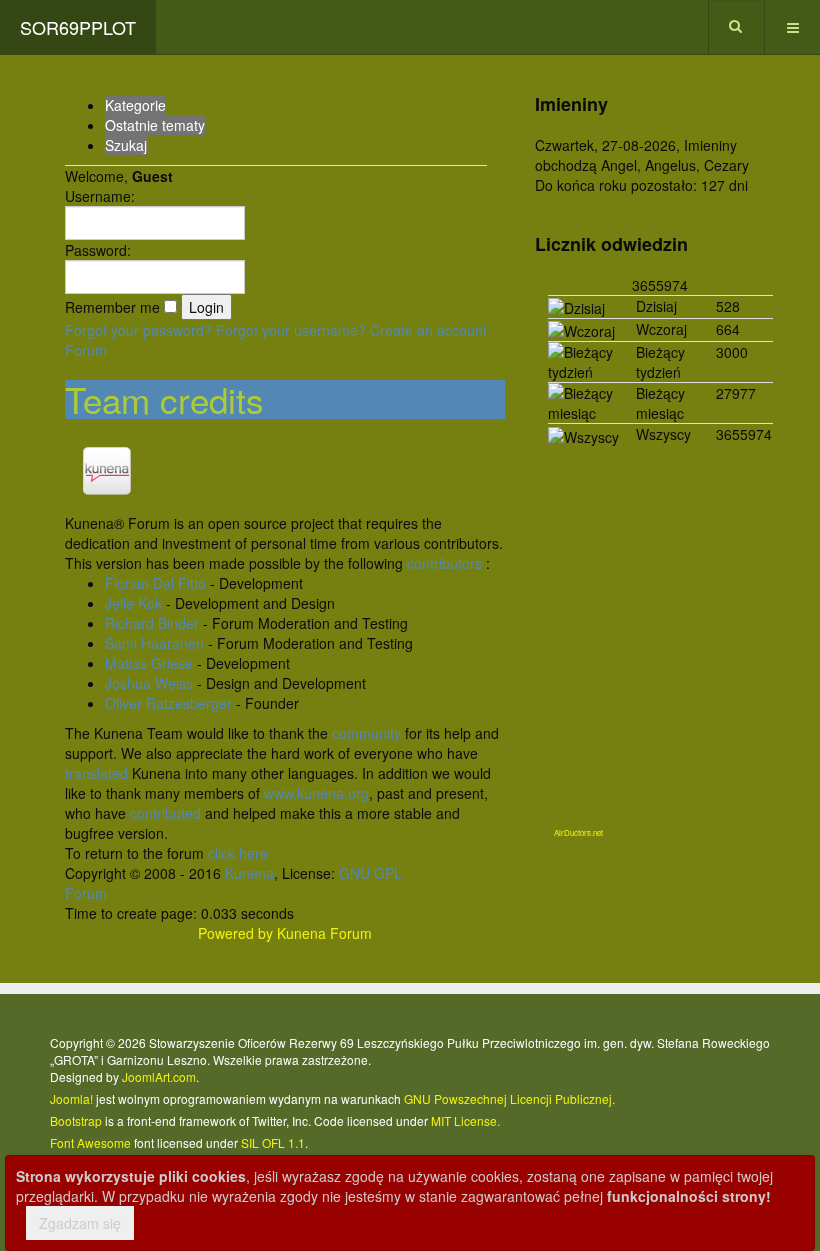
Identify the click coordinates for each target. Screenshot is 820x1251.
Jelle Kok (133, 603)
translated (96, 773)
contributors (444, 563)
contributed (165, 813)
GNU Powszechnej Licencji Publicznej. (509, 1098)
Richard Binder (152, 623)
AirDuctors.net (578, 832)
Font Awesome (90, 1142)
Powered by (235, 933)
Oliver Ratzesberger (168, 703)
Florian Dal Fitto (155, 583)
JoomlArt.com (159, 1076)
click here (238, 853)
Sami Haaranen (154, 643)
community (366, 733)
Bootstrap (76, 1120)
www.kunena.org (316, 793)
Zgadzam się (80, 1223)
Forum (86, 350)
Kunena (249, 873)
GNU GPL (370, 873)
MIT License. (465, 1120)
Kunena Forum (324, 933)
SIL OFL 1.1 (273, 1142)
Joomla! (71, 1098)
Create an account (428, 330)
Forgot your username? (291, 330)
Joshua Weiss (149, 683)
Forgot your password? (138, 330)
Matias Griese (149, 663)
